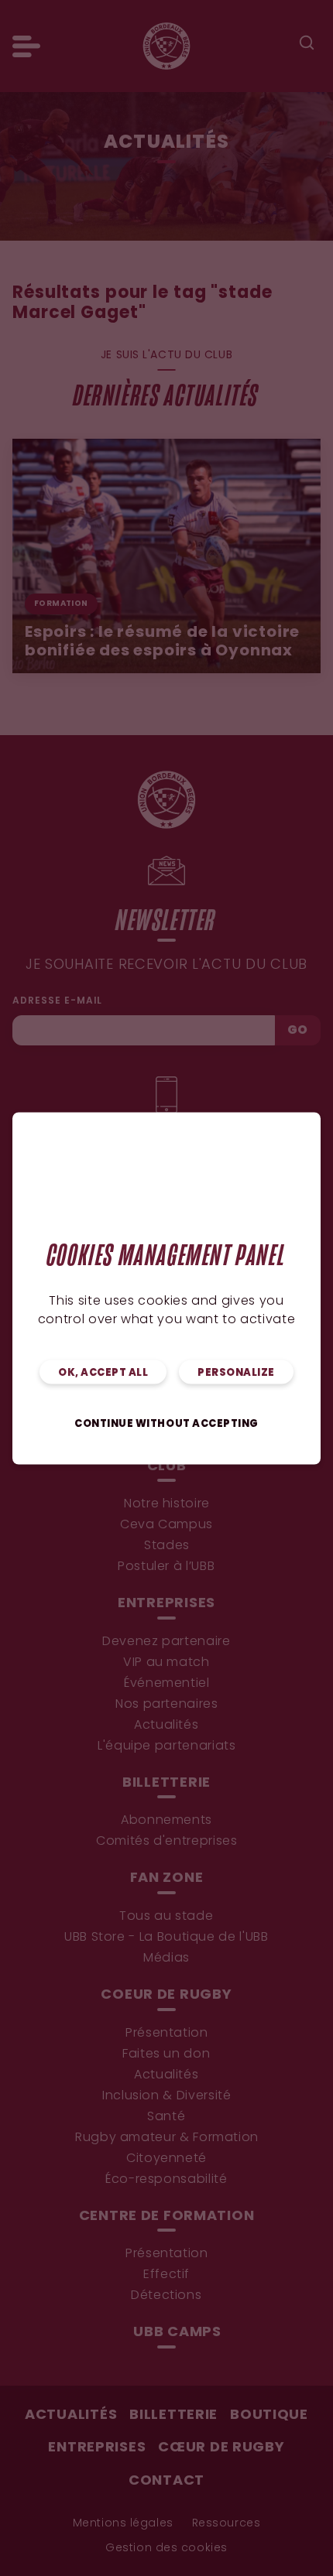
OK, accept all (103, 1372)
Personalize (236, 1372)
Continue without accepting (166, 1423)
